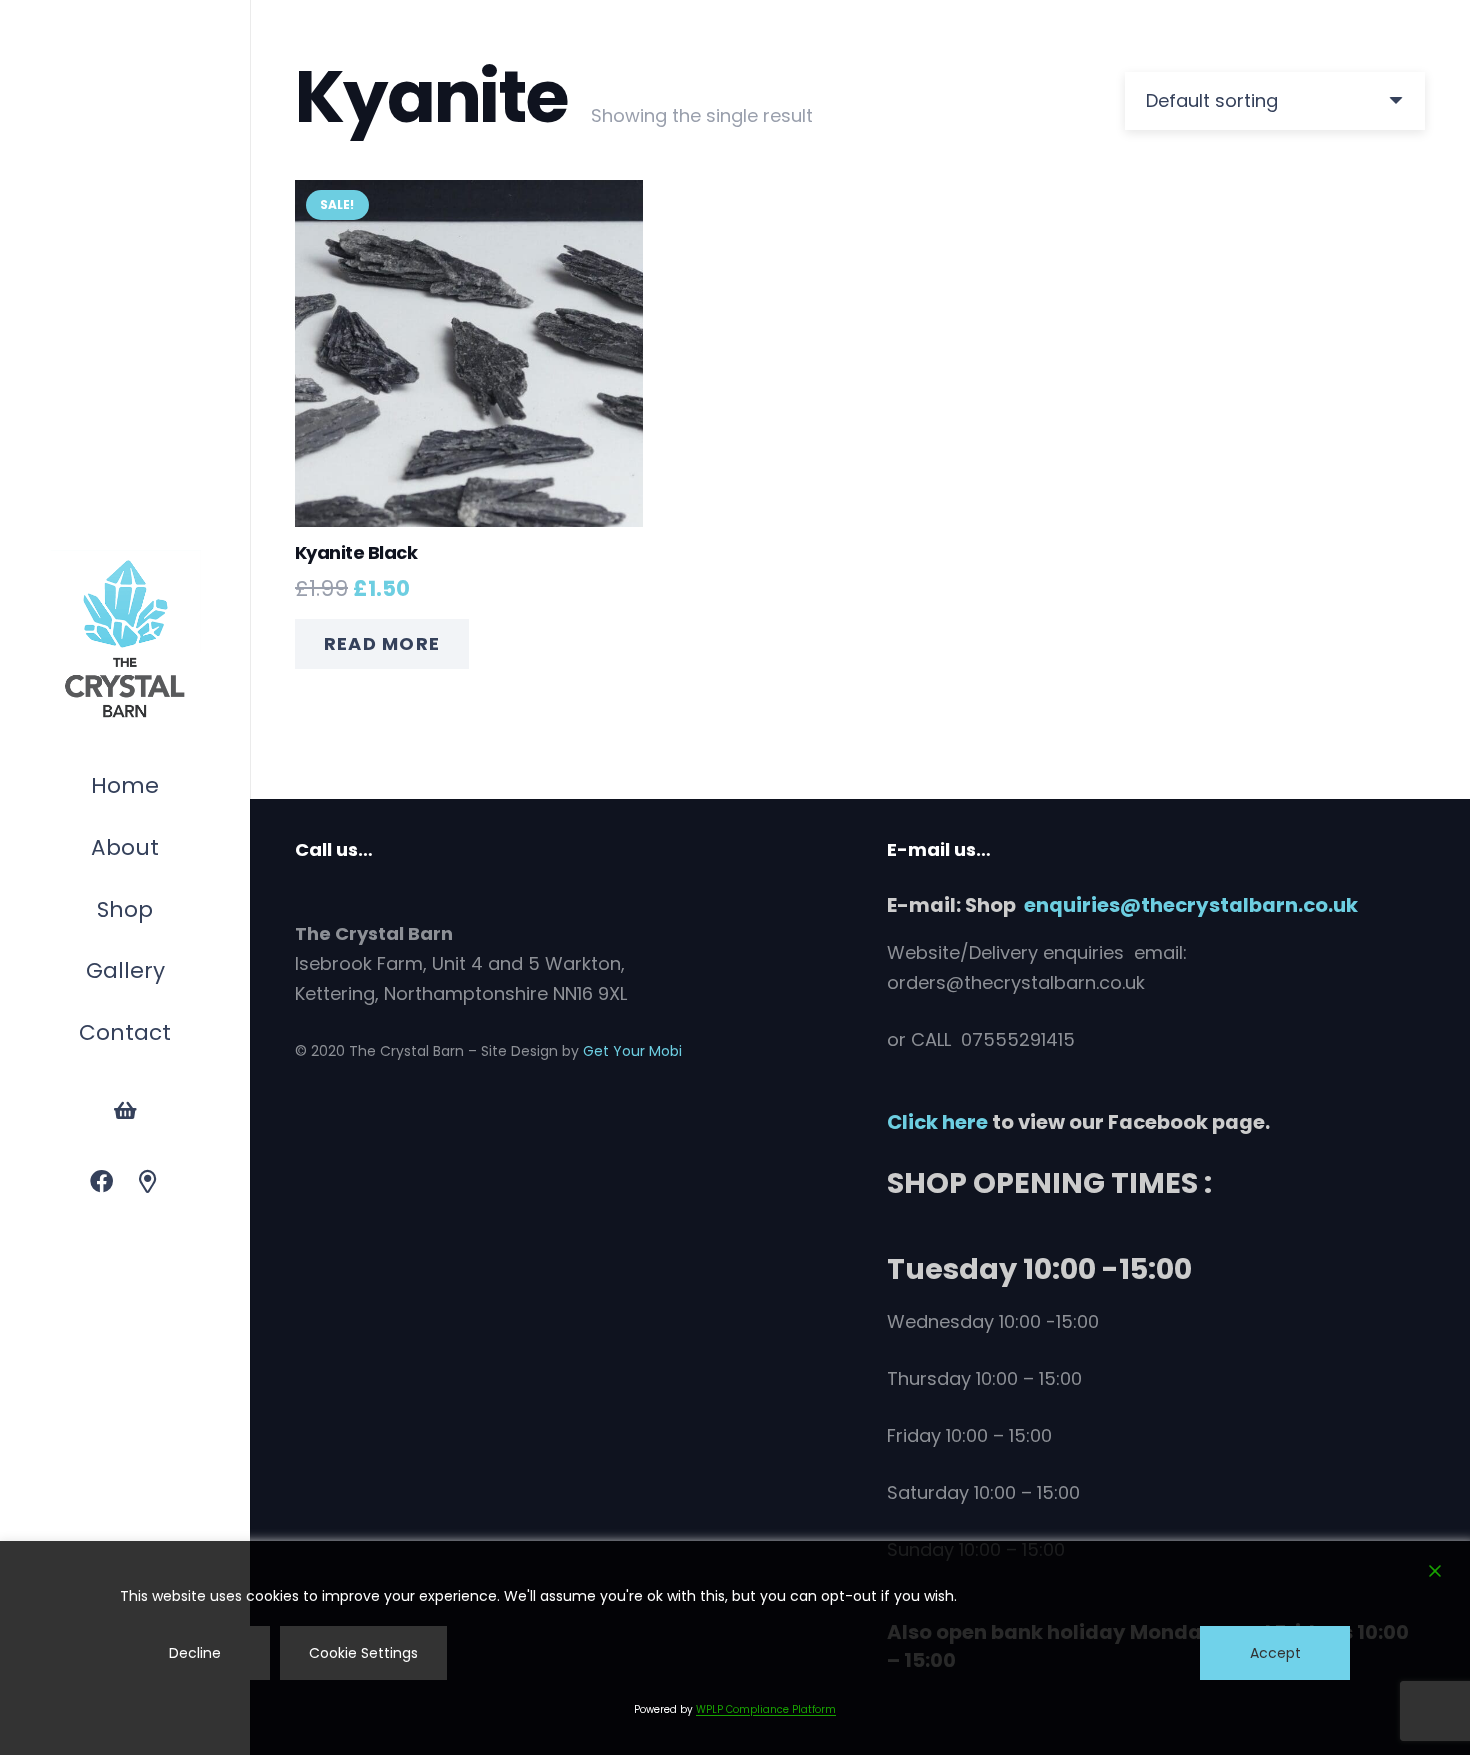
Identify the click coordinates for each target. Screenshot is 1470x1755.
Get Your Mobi (632, 1051)
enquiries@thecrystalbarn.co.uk (1191, 905)
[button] (163, 912)
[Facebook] (101, 1182)
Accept (1275, 1653)
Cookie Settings (363, 1653)
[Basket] (125, 1111)
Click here (937, 1122)
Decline (195, 1653)
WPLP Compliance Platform (766, 1709)
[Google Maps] (148, 1182)
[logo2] (125, 640)
